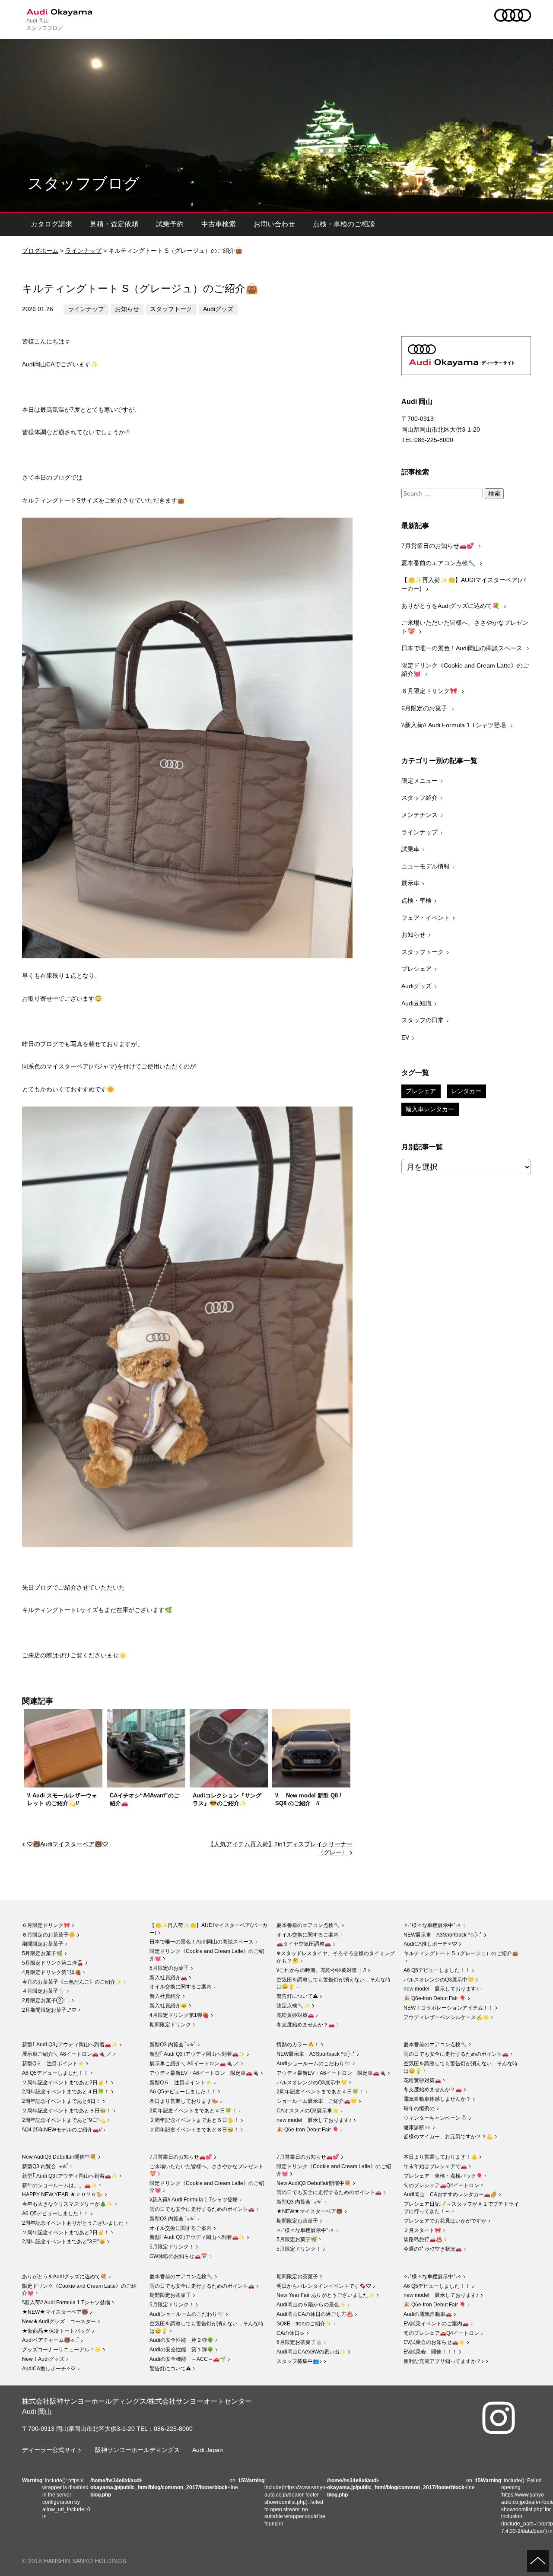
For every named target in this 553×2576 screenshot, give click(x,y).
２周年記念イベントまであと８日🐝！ (67, 2111)
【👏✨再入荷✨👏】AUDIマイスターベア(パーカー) (464, 584)
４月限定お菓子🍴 (43, 1991)
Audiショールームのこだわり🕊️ (314, 2064)
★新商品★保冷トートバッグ (56, 2331)
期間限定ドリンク (170, 2025)
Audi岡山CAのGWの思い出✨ (311, 2352)
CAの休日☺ (291, 2333)
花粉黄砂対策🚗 (295, 2015)
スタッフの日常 (423, 1020)
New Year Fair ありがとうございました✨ (326, 2295)
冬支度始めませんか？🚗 (306, 2025)
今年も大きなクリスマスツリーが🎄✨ (67, 2204)
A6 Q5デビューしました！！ (437, 1970)
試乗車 (410, 849)
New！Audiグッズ (43, 2359)
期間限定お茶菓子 (43, 1944)
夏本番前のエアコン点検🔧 (439, 563)
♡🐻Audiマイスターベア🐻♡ (67, 1844)
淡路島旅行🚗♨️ (423, 2239)
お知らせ (127, 309)
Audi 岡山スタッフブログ (44, 24)
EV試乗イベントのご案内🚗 (436, 2324)
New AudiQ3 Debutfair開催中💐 (59, 2157)
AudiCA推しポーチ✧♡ (430, 1944)
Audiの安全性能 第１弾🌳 (181, 2350)
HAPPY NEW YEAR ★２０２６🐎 (62, 2194)
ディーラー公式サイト (52, 2450)
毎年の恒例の (419, 2109)
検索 (494, 493)
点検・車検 (416, 900)
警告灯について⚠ (297, 1996)
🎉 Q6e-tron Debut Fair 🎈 (435, 1998)
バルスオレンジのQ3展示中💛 (439, 1980)
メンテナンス (420, 815)
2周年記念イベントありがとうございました (73, 2223)
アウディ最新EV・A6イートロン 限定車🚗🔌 (204, 2073)
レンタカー (466, 1091)
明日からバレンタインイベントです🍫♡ (324, 2286)
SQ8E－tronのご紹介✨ (304, 2324)
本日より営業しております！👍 (440, 2157)
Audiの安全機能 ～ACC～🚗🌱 (188, 2359)
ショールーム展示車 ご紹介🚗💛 (317, 2101)
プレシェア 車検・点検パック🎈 (443, 2176)
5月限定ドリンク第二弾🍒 (53, 1963)
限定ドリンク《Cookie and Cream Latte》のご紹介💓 (465, 670)
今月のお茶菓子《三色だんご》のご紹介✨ (72, 1982)
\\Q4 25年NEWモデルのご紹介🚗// (62, 2130)
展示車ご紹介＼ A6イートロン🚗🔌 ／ (67, 2054)
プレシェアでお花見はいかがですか (445, 2221)
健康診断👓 (417, 2128)
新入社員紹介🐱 (168, 2006)
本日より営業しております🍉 (184, 2101)
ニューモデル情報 (426, 866)
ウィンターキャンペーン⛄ (435, 2118)
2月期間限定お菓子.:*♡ (49, 2010)
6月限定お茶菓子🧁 (299, 2342)
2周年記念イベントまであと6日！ (61, 2101)
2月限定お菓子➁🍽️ (46, 2000)
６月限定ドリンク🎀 (430, 691)
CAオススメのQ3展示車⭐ (308, 2111)
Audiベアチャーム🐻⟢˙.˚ (51, 2340)
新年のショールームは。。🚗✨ (60, 2185)
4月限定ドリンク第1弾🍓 (52, 1972)
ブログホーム (40, 251)
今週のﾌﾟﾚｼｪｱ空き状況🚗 (433, 2249)
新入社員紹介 (165, 1996)
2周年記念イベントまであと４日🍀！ (66, 2092)
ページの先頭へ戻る (538, 2561)
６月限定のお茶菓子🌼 (49, 1935)
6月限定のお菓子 (425, 708)
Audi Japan (208, 2450)
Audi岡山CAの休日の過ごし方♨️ (315, 2314)
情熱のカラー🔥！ (298, 2045)
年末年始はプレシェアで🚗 (435, 2166)
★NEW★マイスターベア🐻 (310, 2211)
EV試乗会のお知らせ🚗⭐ (434, 2342)
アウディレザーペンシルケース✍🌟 (446, 2017)
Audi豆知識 (416, 1003)
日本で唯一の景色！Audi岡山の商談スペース (463, 648)
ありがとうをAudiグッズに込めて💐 (451, 606)
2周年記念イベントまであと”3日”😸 (64, 2242)
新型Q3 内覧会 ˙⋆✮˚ (173, 2045)
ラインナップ (83, 251)
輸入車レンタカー (430, 1109)
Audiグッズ (218, 309)
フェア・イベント (426, 918)
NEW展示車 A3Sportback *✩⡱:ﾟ (443, 1935)
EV (405, 1037)
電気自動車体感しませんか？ (437, 2099)
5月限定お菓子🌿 (42, 1953)
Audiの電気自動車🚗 (428, 2314)
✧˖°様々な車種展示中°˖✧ (432, 1925)
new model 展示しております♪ (441, 1989)
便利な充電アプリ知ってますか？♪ (444, 2361)
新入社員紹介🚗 (168, 1978)
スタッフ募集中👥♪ (299, 2361)
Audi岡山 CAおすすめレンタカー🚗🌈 (450, 2194)
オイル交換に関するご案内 (181, 1987)
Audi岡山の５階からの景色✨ (311, 2305)
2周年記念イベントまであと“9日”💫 (64, 2120)
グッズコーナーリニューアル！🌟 (62, 2350)
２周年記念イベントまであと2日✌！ (66, 2083)
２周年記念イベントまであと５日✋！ (194, 2120)
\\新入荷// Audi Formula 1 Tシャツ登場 (454, 725)
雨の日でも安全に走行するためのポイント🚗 (456, 2054)
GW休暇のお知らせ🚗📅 (178, 2256)
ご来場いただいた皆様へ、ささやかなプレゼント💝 (465, 627)
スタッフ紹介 (420, 798)
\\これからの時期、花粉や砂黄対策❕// (321, 1970)
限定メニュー (420, 781)
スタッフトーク (171, 309)
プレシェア (416, 969)
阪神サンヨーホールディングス (137, 2450)
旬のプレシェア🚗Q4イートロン (441, 2185)
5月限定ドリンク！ (172, 2247)
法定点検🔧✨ (293, 2006)
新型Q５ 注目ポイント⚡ (53, 2064)
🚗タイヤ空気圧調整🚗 (304, 1944)
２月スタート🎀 (422, 2230)
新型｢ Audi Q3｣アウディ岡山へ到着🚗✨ (70, 2045)
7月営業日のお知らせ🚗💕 (439, 546)
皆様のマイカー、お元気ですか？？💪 (448, 2137)
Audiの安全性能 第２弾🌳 (181, 2340)
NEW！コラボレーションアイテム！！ (448, 2008)
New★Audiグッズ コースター (59, 2322)
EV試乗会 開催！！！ (430, 2352)
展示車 (410, 883)
